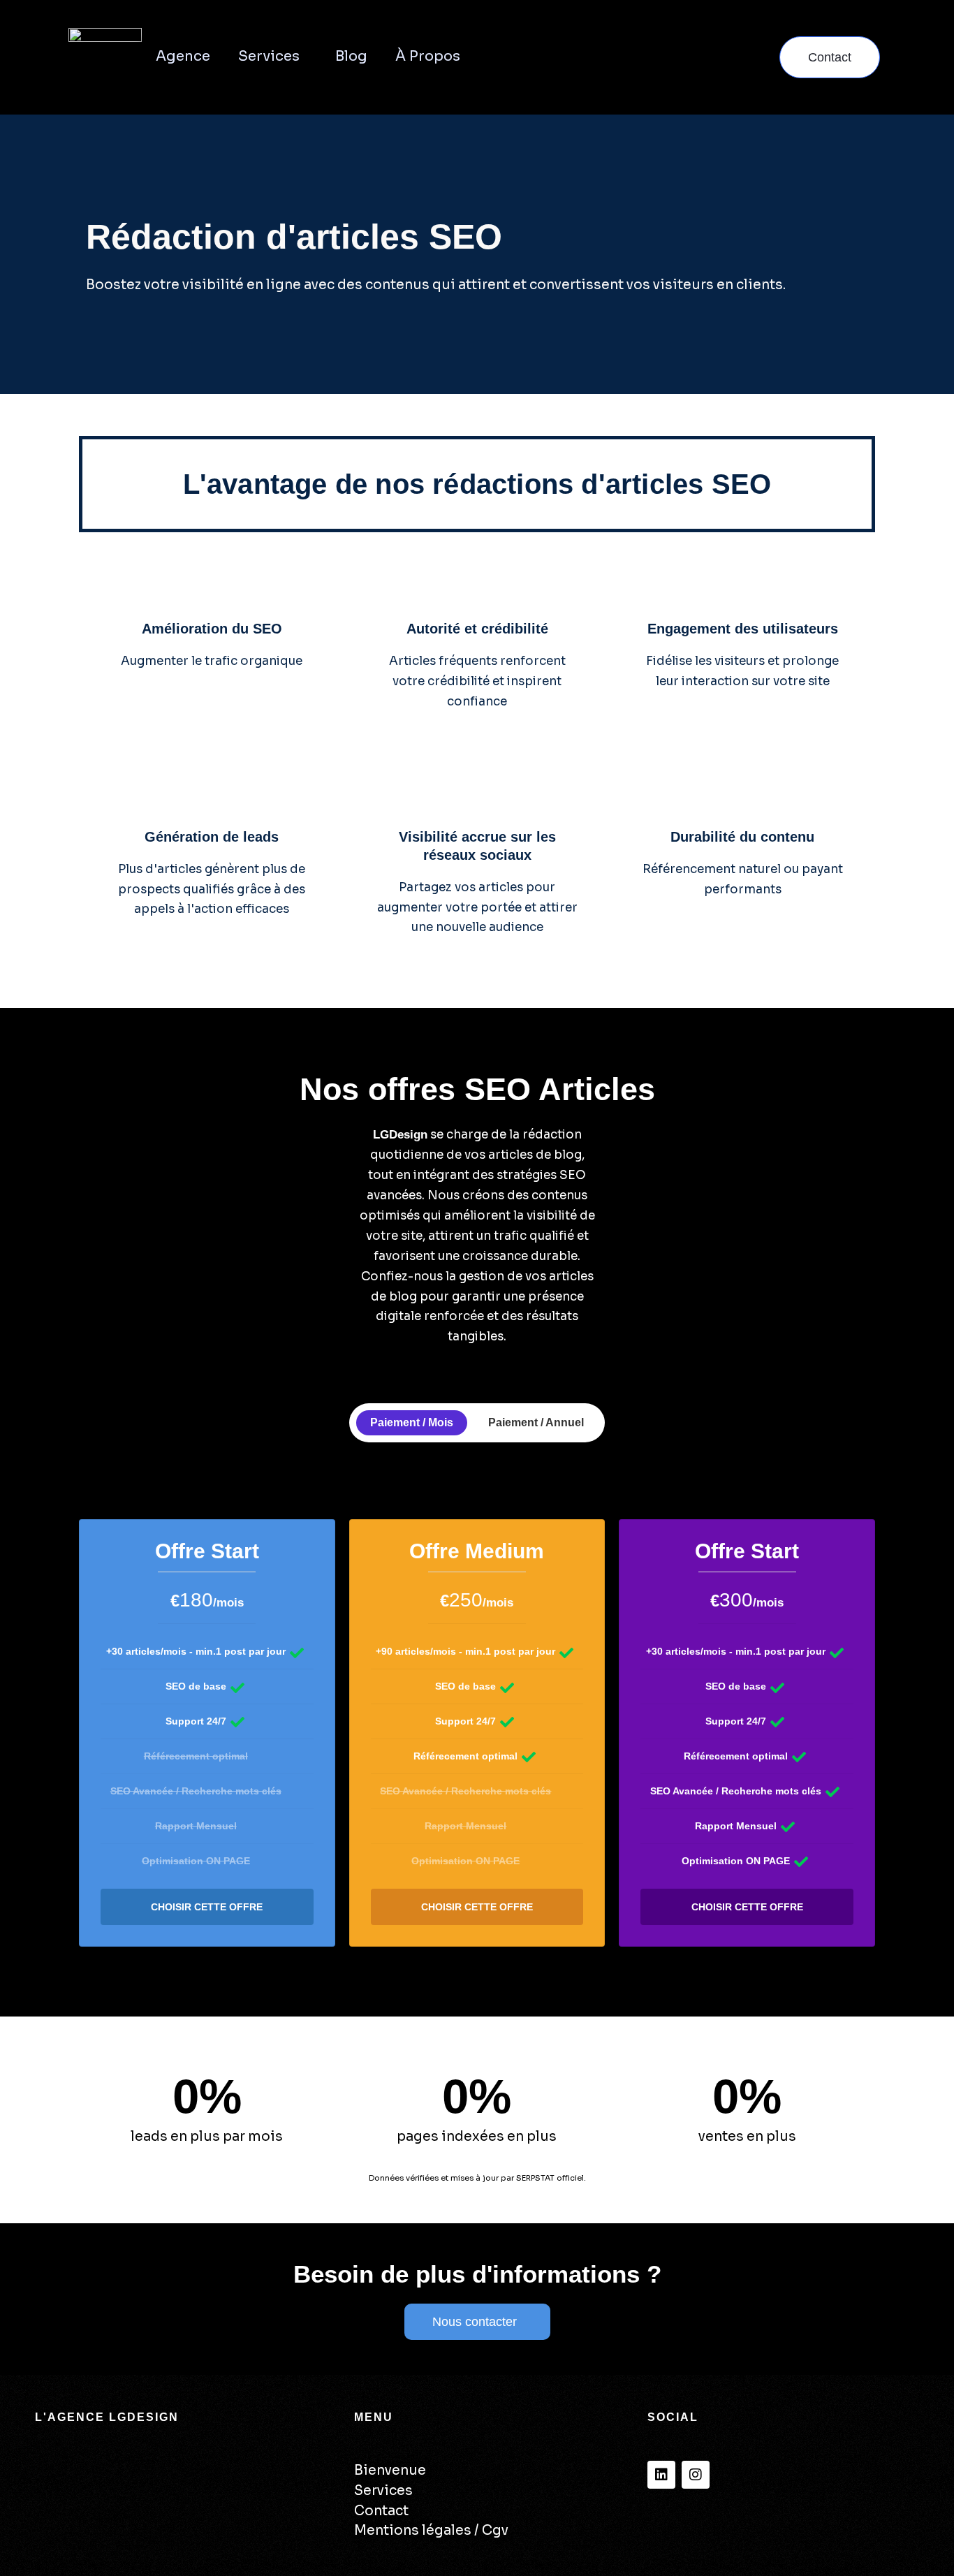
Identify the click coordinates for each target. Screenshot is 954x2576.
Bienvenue (390, 2471)
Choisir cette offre (207, 1907)
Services (269, 56)
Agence (183, 56)
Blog (351, 56)
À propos (428, 56)
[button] (305, 57)
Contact (381, 2511)
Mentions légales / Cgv (431, 2531)
